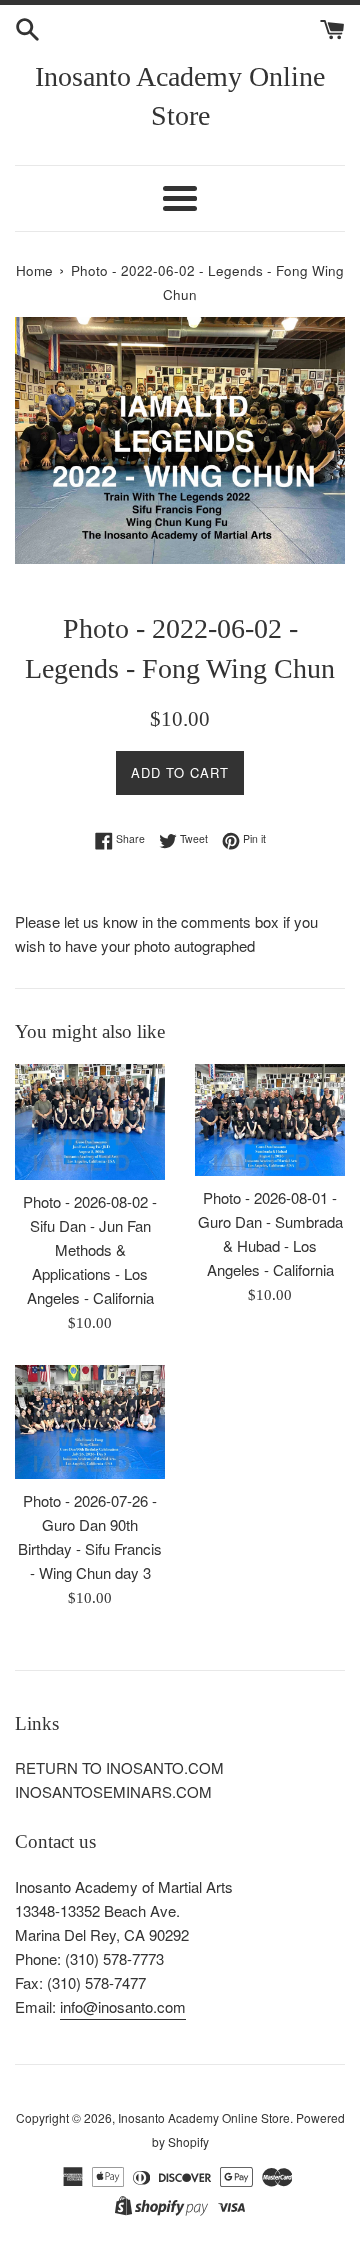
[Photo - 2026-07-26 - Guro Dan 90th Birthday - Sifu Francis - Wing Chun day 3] (90, 1422)
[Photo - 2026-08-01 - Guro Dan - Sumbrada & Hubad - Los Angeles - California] (270, 1120)
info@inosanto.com (123, 2006)
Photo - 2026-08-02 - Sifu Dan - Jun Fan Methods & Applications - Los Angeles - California (90, 1249)
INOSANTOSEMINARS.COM (113, 1791)
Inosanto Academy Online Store (180, 96)
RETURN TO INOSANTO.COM (119, 1767)
